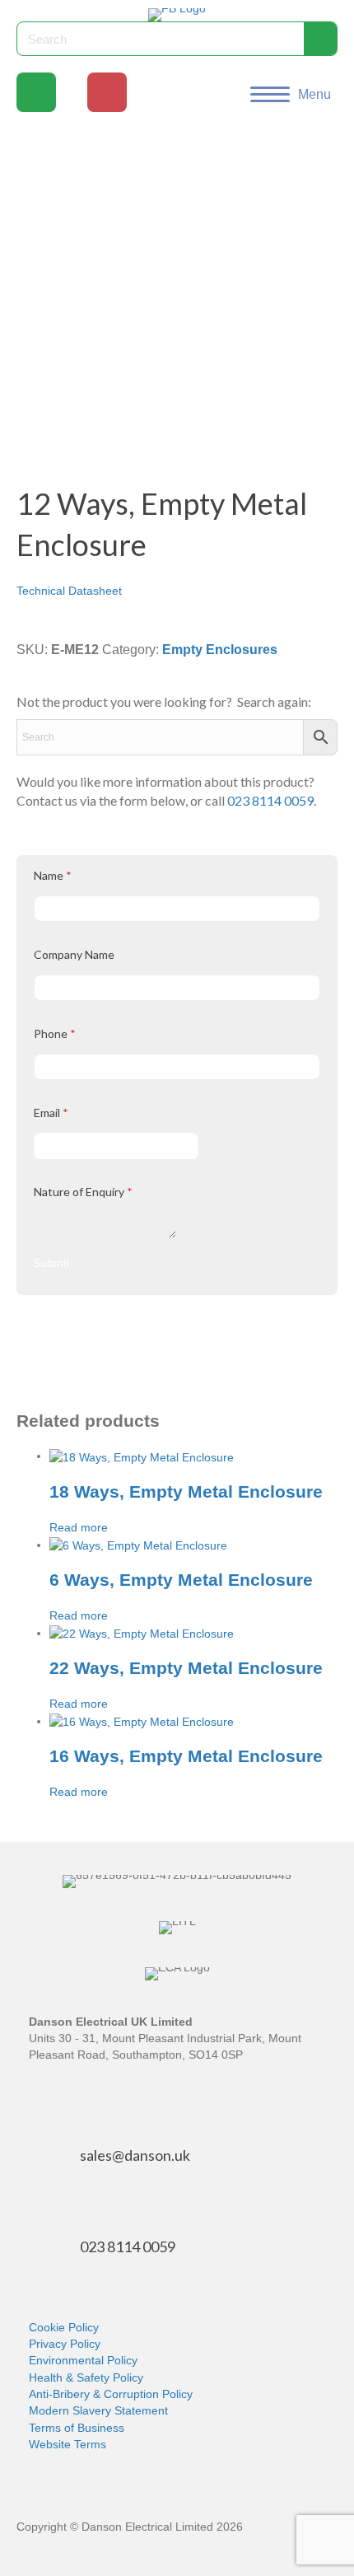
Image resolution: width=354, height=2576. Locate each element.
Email (51, 1113)
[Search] (320, 39)
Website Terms (68, 2444)
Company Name (74, 954)
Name (53, 875)
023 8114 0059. (272, 800)
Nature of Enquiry (83, 1192)
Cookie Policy (64, 2327)
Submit (51, 1263)
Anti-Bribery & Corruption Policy (111, 2394)
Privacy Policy (65, 2344)
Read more (79, 1527)
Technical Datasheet (69, 591)
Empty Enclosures (220, 650)
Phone (55, 1033)
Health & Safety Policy (86, 2377)
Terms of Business (77, 2428)
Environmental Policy (83, 2360)
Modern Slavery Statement (98, 2410)
